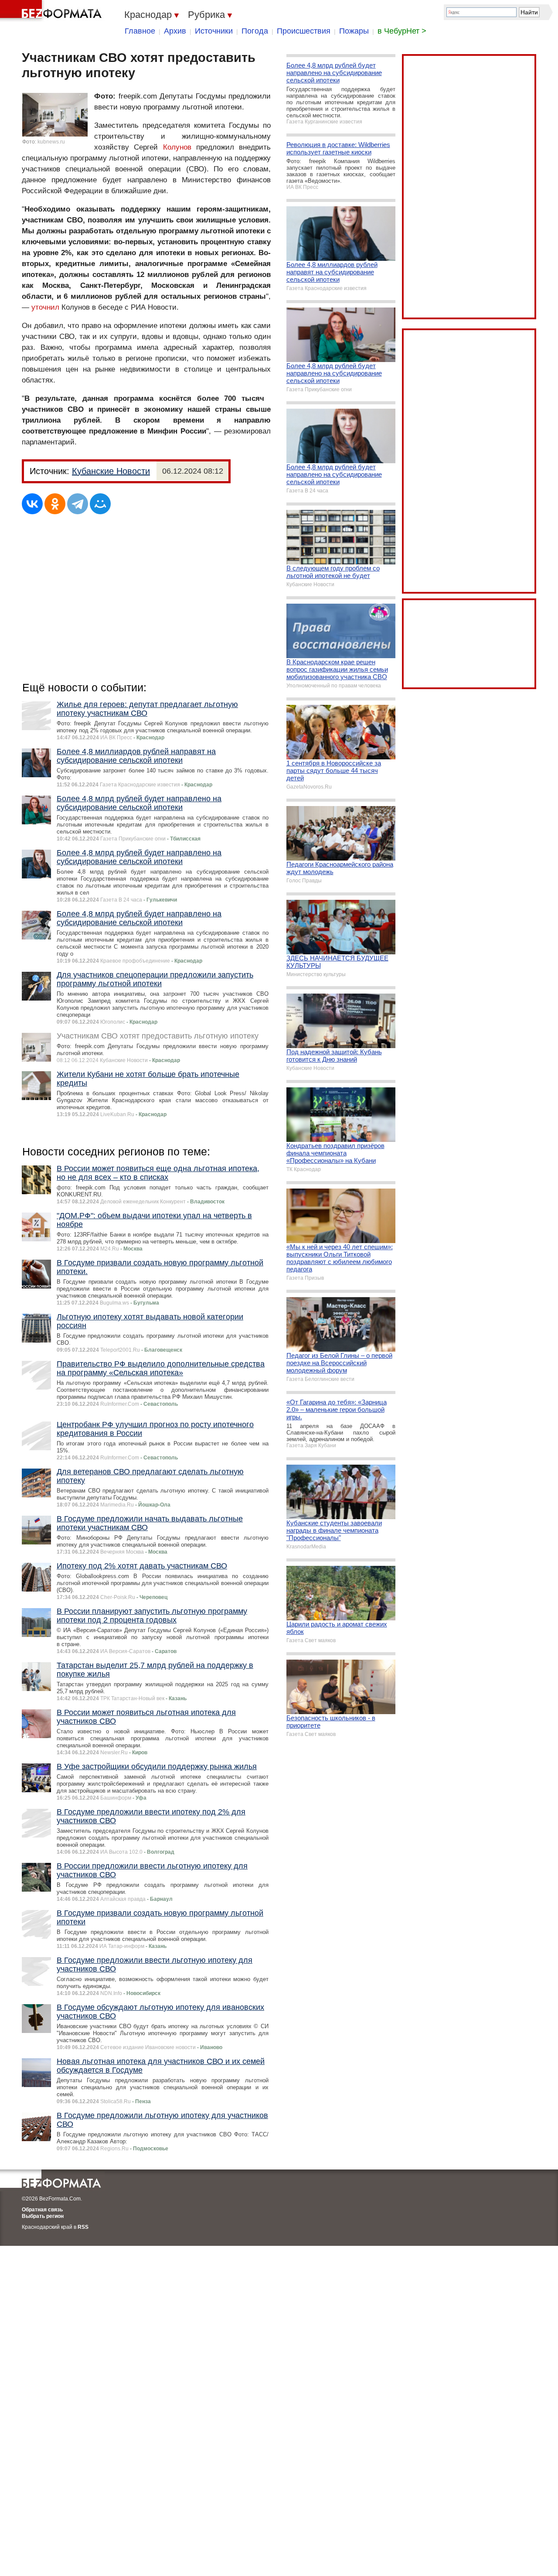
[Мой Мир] (100, 504)
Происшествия (304, 31)
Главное (140, 31)
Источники (214, 31)
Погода (255, 31)
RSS (83, 2227)
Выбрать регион (43, 2216)
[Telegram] (78, 504)
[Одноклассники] (55, 504)
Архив (175, 31)
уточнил (45, 307)
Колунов (177, 147)
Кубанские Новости (111, 471)
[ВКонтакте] (32, 504)
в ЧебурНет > (402, 31)
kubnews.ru (51, 142)
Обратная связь (42, 2210)
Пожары (354, 31)
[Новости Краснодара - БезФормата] (52, 11)
